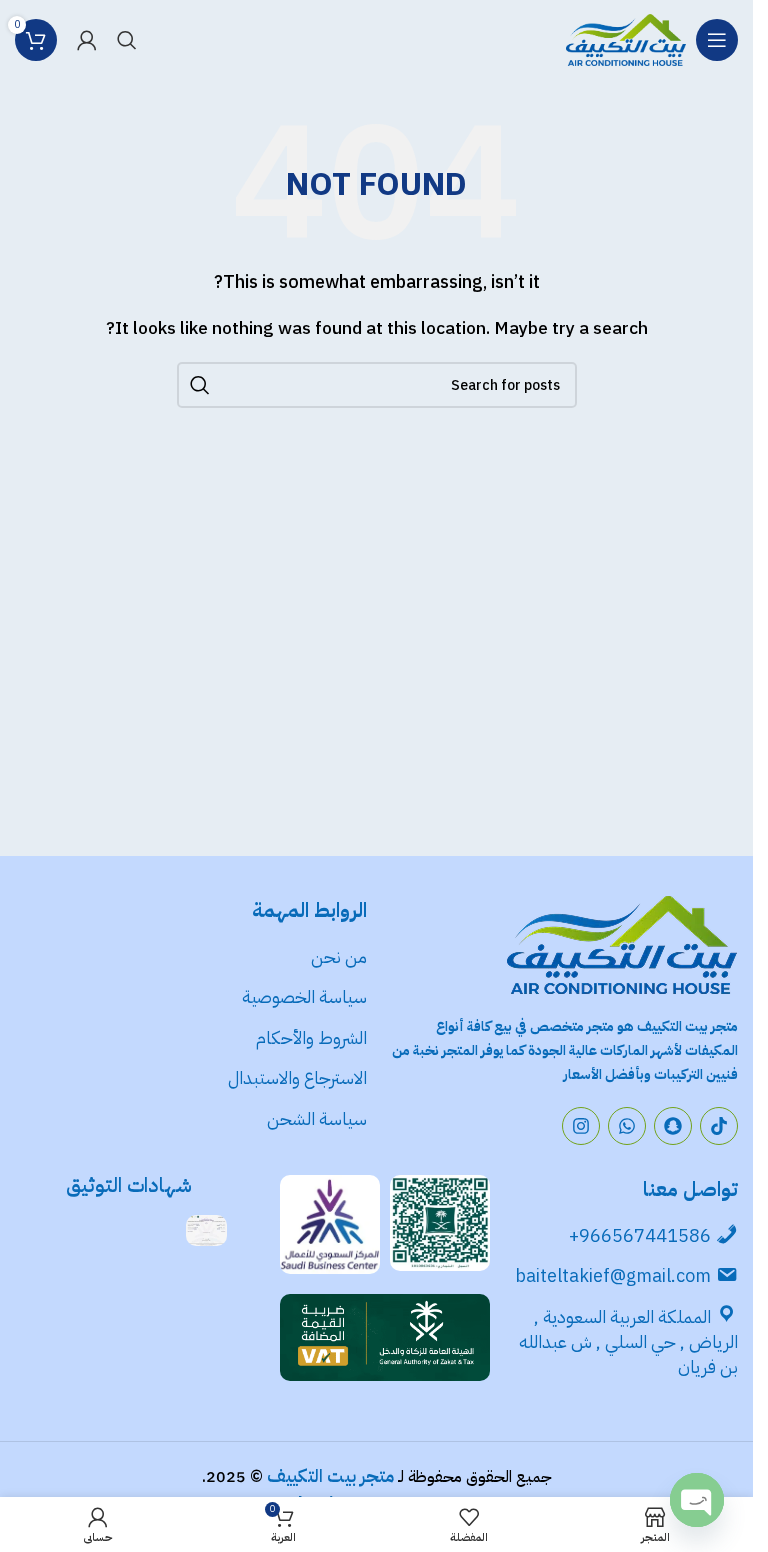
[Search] (127, 40)
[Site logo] (626, 39)
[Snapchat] (673, 1126)
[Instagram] (581, 1126)
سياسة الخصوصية (302, 996)
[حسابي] (87, 40)
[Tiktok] (719, 1126)
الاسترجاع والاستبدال (297, 1077)
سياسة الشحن (317, 1118)
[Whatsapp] (627, 1126)
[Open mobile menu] (717, 40)
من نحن (339, 956)
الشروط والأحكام (311, 1037)
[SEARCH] (200, 385)
